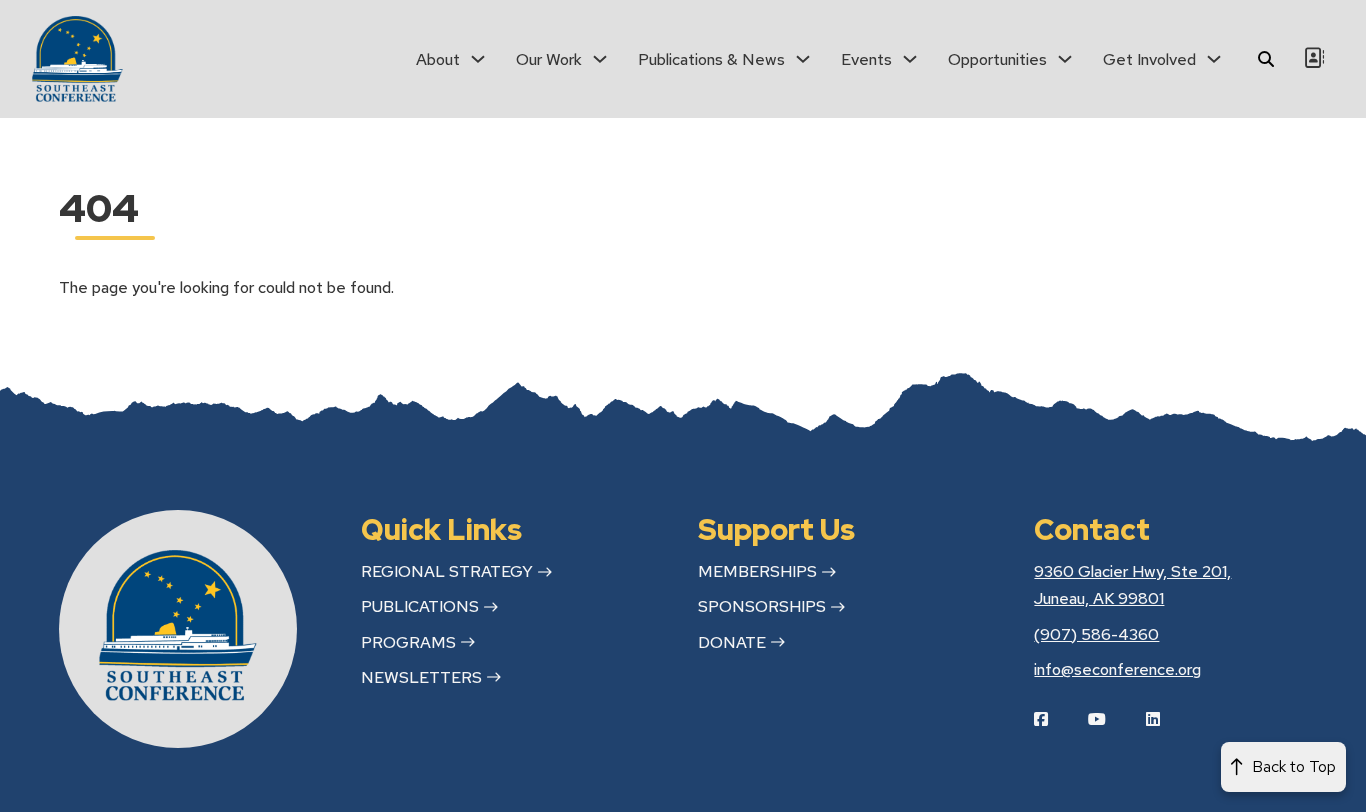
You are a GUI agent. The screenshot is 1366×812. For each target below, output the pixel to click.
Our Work (549, 59)
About (438, 59)
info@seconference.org (1117, 669)
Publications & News (711, 59)
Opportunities (997, 59)
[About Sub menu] (478, 59)
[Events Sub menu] (910, 59)
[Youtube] (1112, 719)
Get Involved (1149, 59)
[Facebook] (1056, 719)
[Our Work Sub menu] (600, 59)
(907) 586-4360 (1096, 634)
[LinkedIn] (1168, 719)
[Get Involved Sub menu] (1214, 59)
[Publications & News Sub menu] (803, 59)
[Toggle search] (1266, 59)
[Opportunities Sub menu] (1065, 59)
